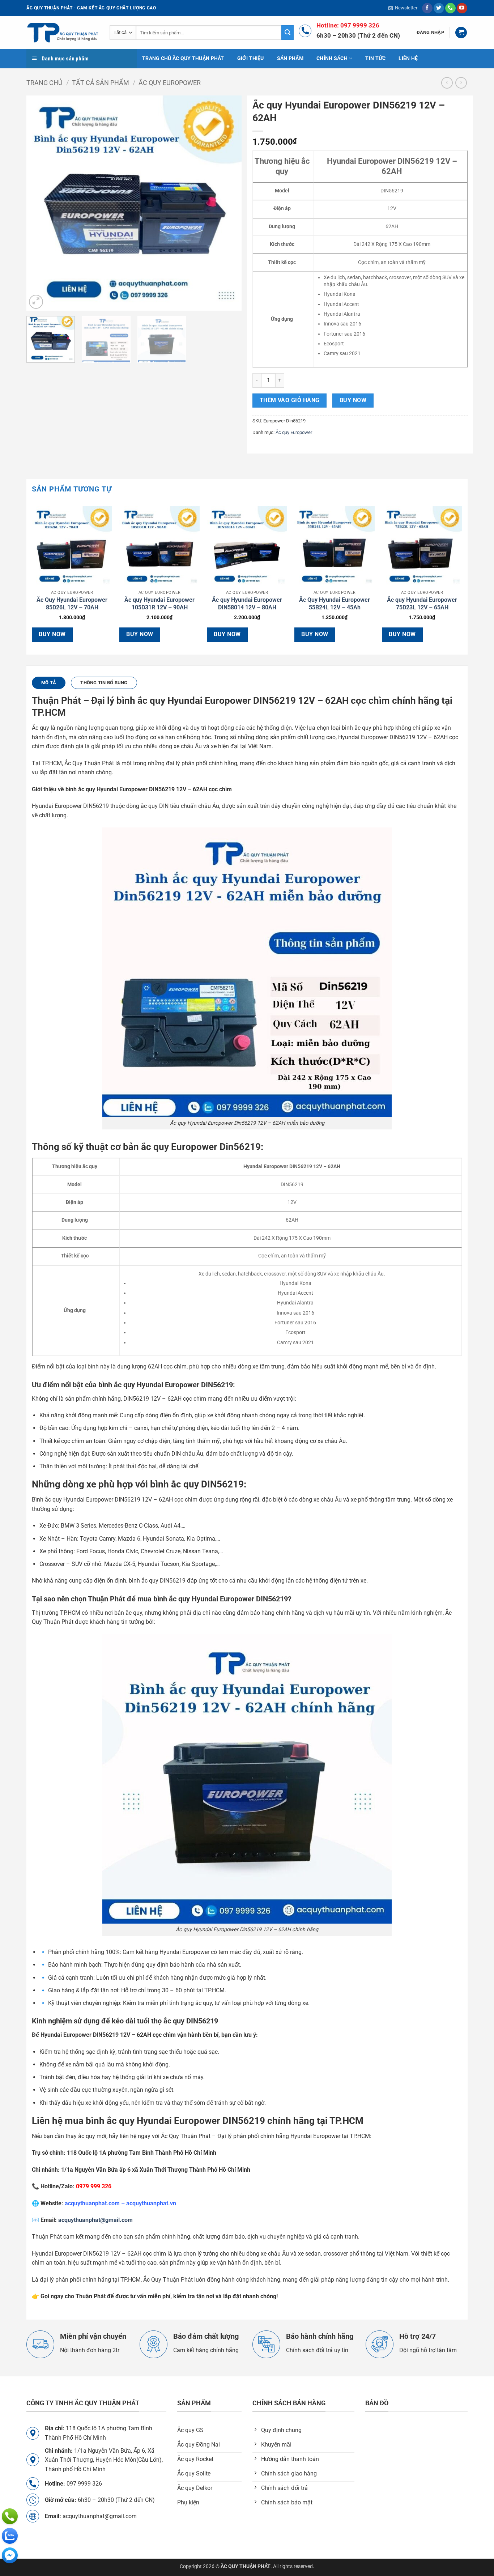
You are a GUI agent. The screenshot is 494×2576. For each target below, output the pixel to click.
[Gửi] (288, 33)
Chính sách (332, 58)
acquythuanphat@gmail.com (95, 2220)
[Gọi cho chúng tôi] (450, 8)
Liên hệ (408, 58)
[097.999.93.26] (10, 2516)
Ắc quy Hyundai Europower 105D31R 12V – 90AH (159, 604)
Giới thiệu (251, 58)
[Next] (228, 203)
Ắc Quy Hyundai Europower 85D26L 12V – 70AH (72, 604)
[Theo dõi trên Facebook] (427, 8)
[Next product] (447, 83)
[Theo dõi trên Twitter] (439, 8)
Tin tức (375, 58)
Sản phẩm (290, 58)
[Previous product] (461, 83)
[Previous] (40, 203)
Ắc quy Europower (170, 83)
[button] (403, 8)
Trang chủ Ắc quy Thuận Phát (183, 58)
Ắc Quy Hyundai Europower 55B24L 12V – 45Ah (335, 604)
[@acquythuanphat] (10, 2555)
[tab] (49, 683)
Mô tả (49, 683)
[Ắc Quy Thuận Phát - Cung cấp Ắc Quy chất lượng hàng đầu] (63, 33)
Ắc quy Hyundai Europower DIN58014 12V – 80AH (247, 604)
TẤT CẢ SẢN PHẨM (101, 83)
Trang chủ (44, 83)
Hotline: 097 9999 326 (348, 25)
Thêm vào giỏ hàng (290, 400)
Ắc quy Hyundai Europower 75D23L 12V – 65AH (422, 604)
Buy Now (353, 400)
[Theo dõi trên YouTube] (462, 8)
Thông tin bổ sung (104, 683)
